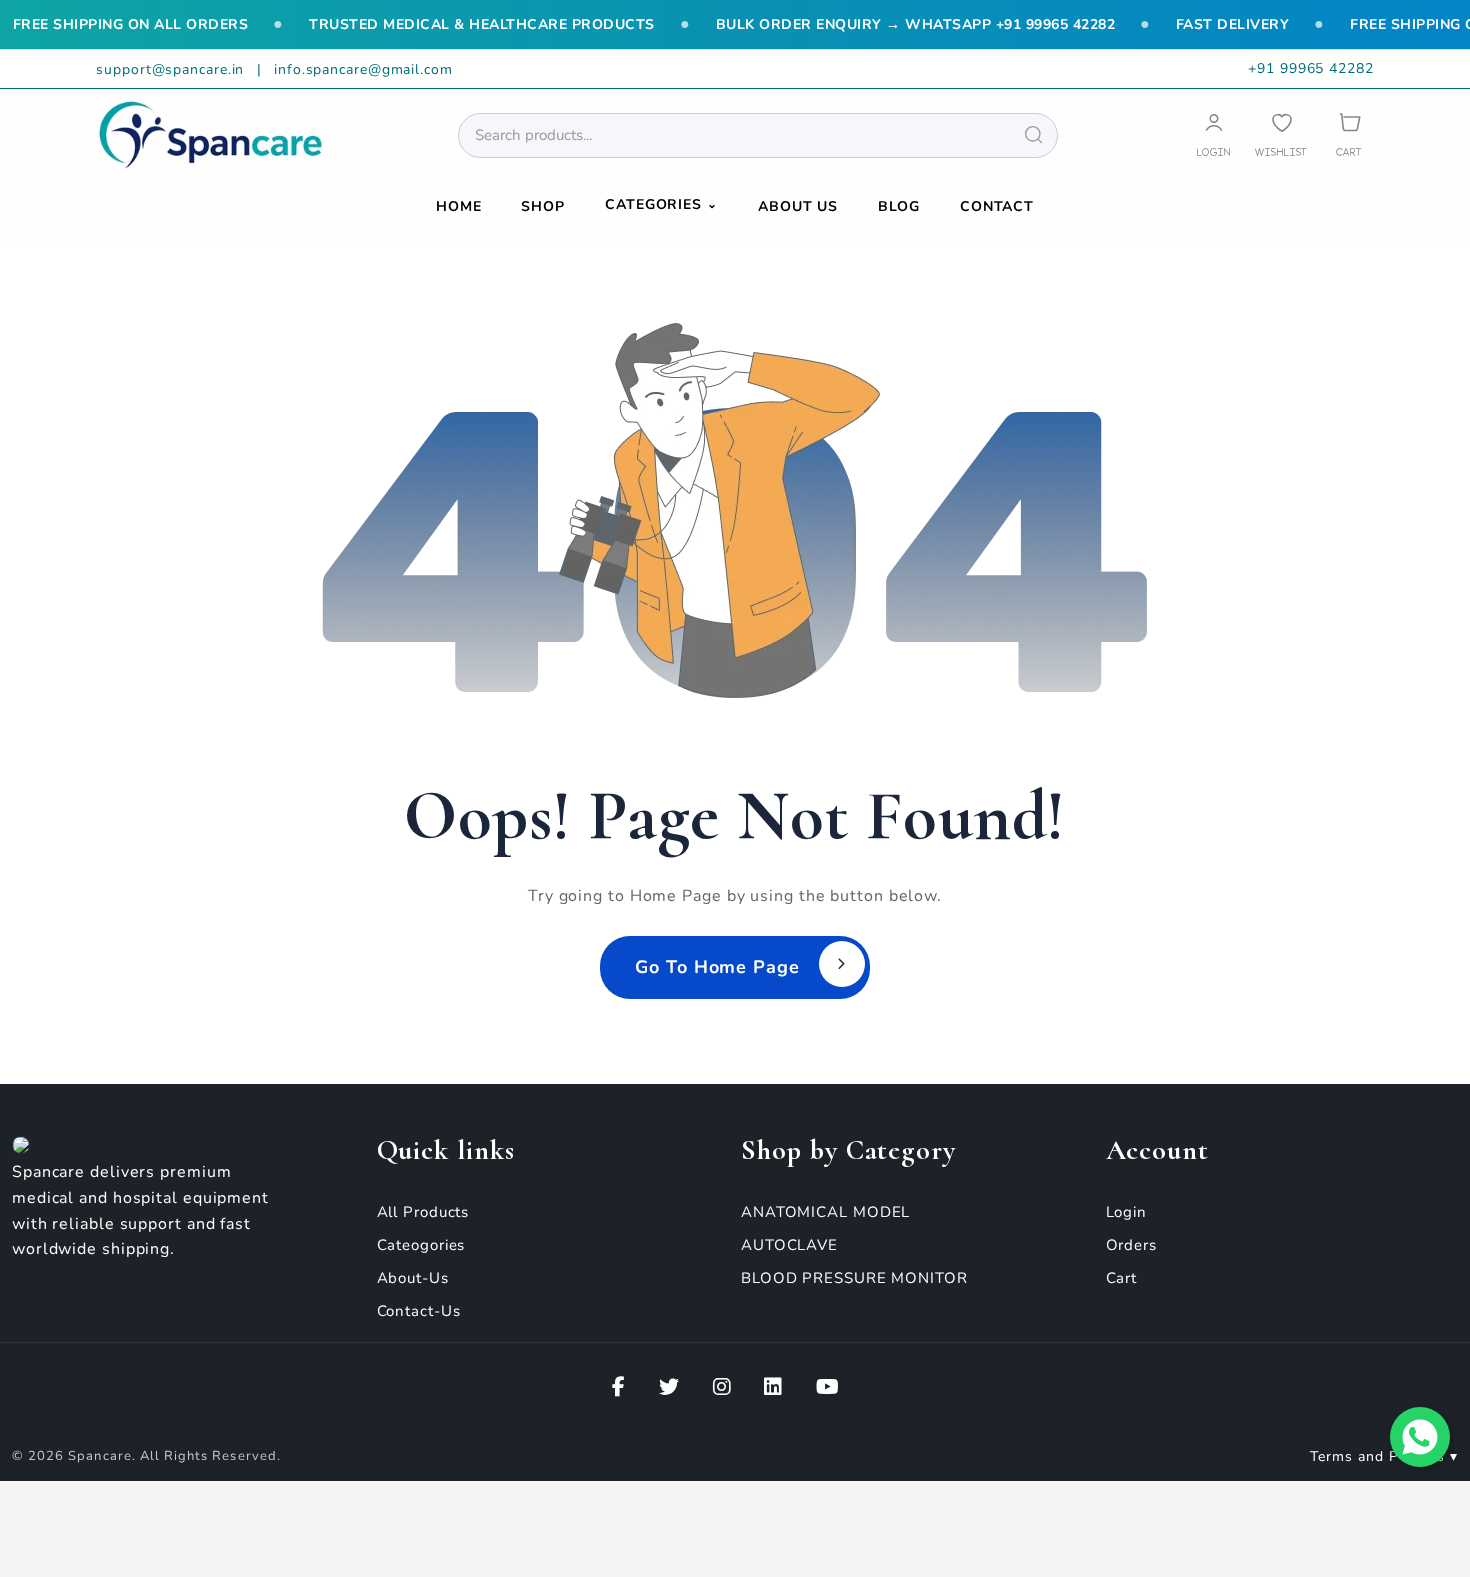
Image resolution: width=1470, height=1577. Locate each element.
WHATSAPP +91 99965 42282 (1010, 24)
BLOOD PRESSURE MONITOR (854, 1278)
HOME (459, 206)
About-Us (413, 1278)
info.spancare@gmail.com (363, 69)
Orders (1131, 1245)
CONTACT (997, 206)
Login (1127, 1212)
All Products (423, 1212)
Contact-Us (419, 1311)
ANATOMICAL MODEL (825, 1212)
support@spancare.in (172, 69)
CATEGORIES (661, 204)
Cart (1122, 1278)
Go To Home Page (717, 967)
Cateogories (421, 1245)
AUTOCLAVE (789, 1245)
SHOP (543, 206)
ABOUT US (798, 206)
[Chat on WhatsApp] (1420, 1437)
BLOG (899, 206)
